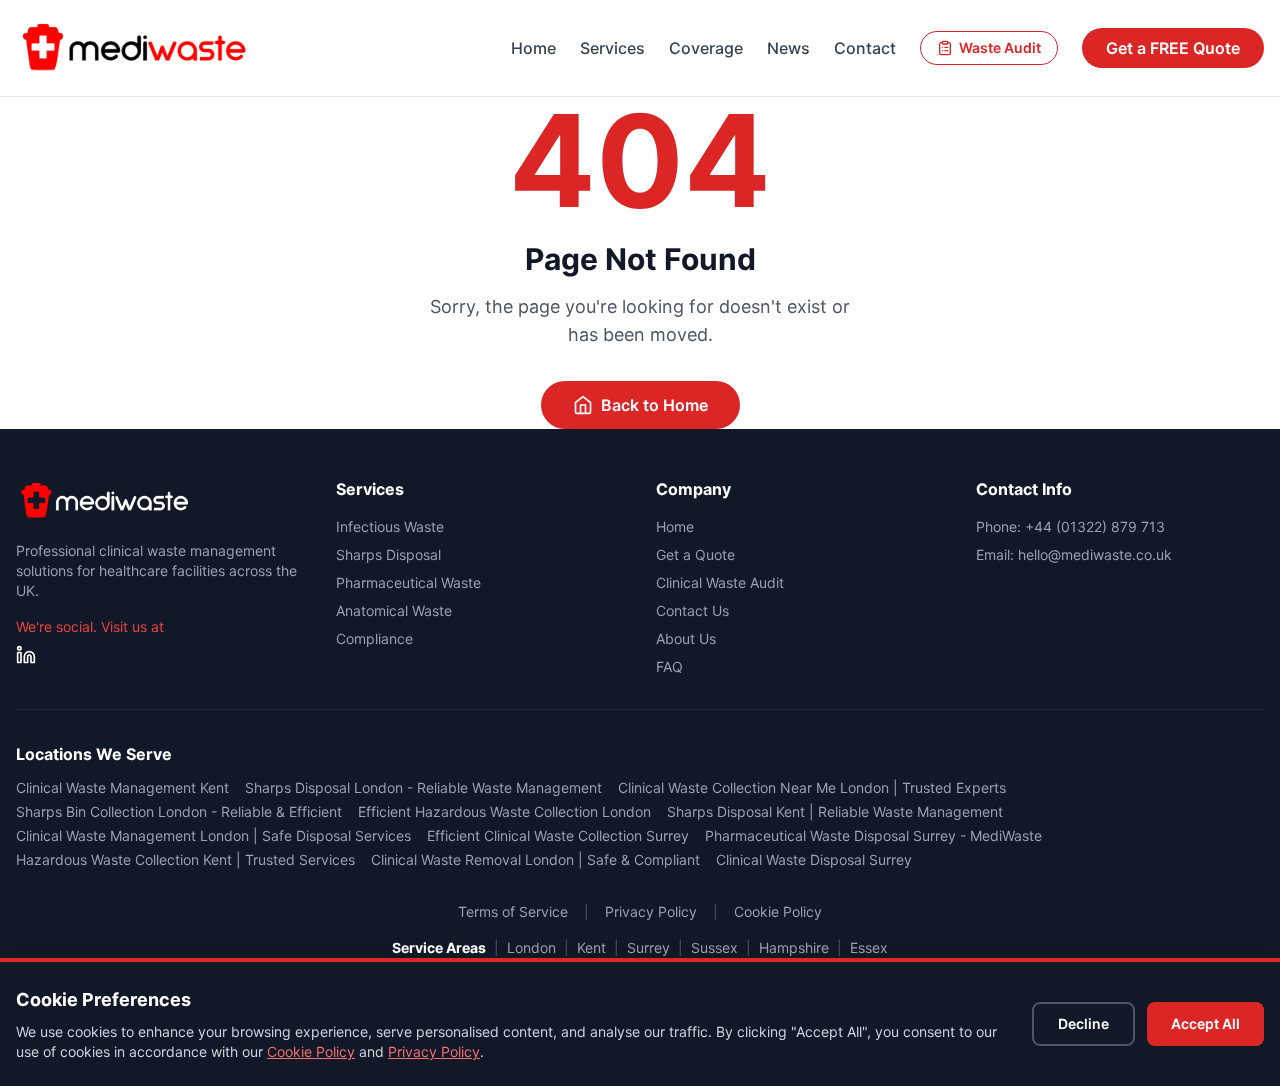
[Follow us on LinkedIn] (26, 655)
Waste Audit (1000, 47)
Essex (869, 947)
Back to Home (654, 405)
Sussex (714, 947)
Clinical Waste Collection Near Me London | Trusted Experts (812, 787)
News (788, 48)
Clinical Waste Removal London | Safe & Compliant (535, 859)
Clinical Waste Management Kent (122, 787)
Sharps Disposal (388, 554)
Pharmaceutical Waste (408, 582)
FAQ (669, 666)
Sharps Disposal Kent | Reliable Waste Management (835, 811)
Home (533, 48)
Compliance (374, 638)
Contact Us (692, 610)
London (531, 947)
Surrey (648, 947)
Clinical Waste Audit (720, 582)
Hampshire (794, 947)
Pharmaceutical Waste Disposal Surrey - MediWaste (873, 835)
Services (612, 48)
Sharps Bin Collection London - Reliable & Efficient (179, 811)
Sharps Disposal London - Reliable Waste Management (423, 787)
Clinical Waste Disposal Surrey (814, 859)
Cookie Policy (311, 1051)
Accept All (1205, 1023)
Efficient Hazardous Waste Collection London (504, 811)
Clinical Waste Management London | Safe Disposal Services (213, 835)
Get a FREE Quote (1173, 48)
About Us (686, 638)
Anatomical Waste (394, 610)
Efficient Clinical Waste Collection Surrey (558, 835)
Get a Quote (695, 554)
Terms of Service (513, 911)
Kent (591, 947)
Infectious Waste (390, 526)
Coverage (706, 48)
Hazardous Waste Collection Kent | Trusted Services (185, 859)
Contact (865, 48)
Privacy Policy (434, 1051)
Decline (1083, 1023)
